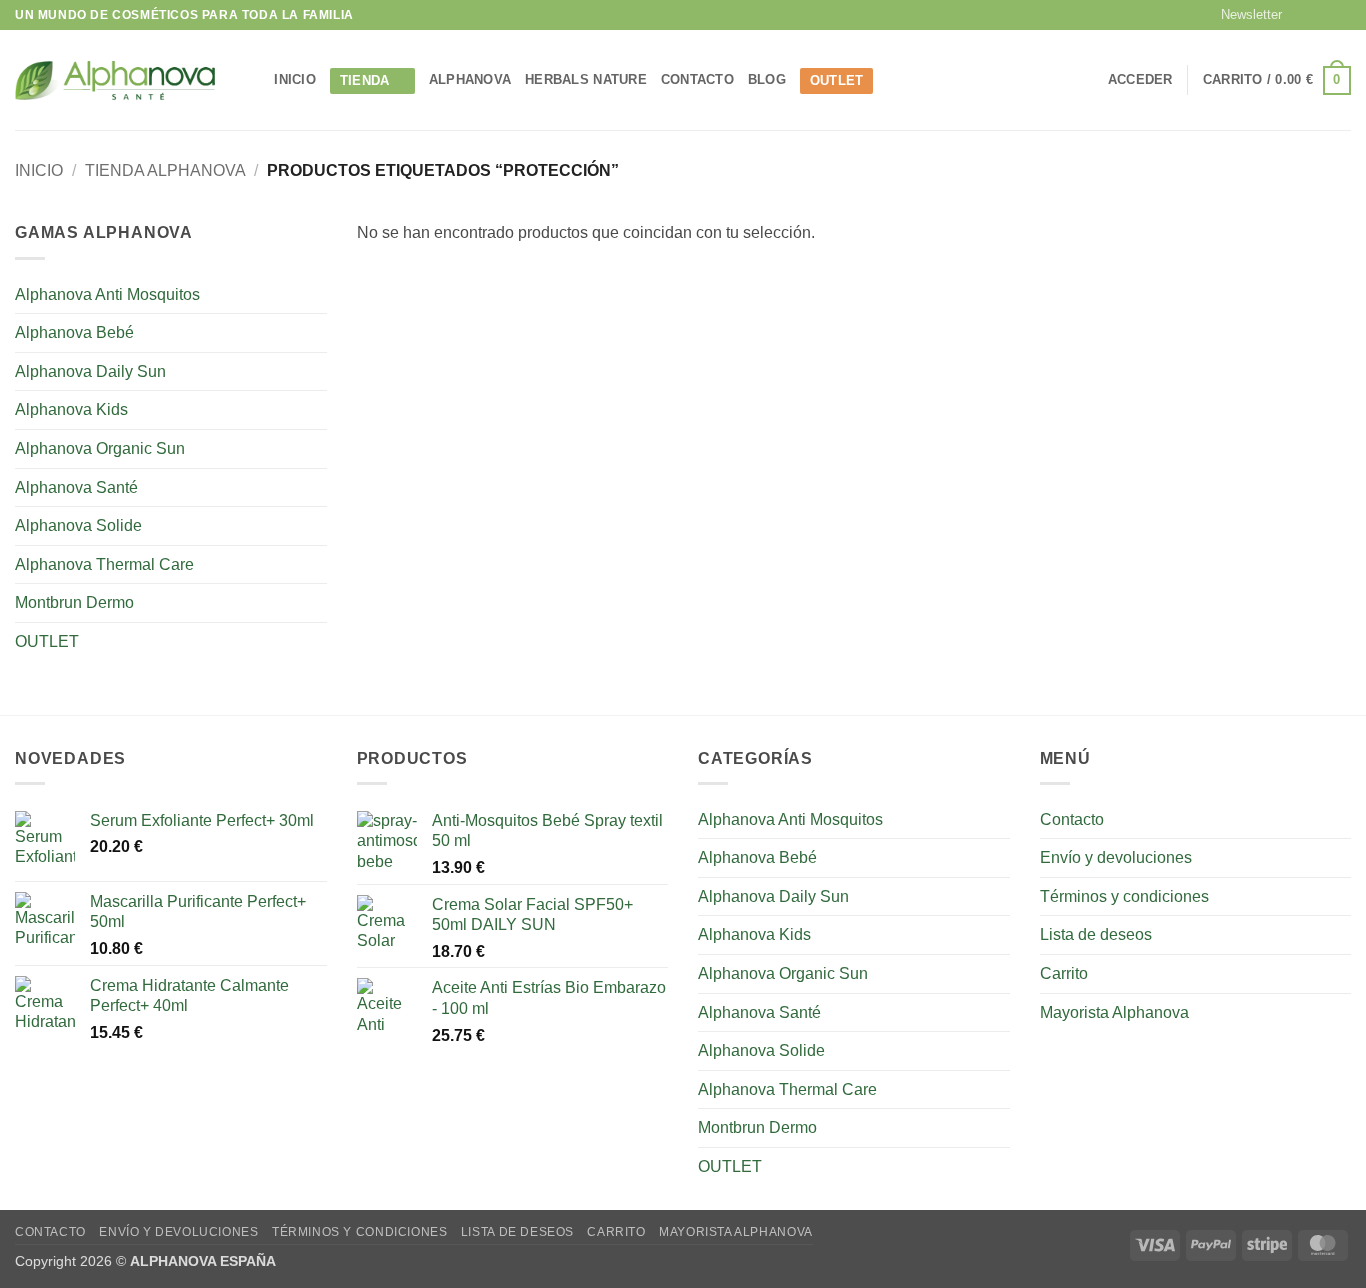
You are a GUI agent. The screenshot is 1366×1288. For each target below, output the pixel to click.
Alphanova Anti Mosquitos (107, 294)
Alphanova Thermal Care (104, 564)
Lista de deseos (1096, 934)
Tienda (365, 80)
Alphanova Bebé (74, 332)
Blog (767, 79)
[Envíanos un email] (1341, 15)
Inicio (39, 170)
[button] (1242, 15)
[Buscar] (252, 80)
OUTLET (837, 80)
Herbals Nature (586, 79)
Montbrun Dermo (74, 602)
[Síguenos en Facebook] (1303, 15)
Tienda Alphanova (165, 170)
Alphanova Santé (76, 487)
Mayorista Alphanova (1114, 1012)
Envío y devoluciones (1116, 857)
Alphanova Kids (71, 409)
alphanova (470, 79)
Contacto (697, 79)
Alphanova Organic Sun (100, 448)
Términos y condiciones (1124, 896)
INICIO (295, 79)
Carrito (1064, 973)
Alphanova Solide (78, 525)
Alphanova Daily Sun (90, 371)
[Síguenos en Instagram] (1322, 15)
